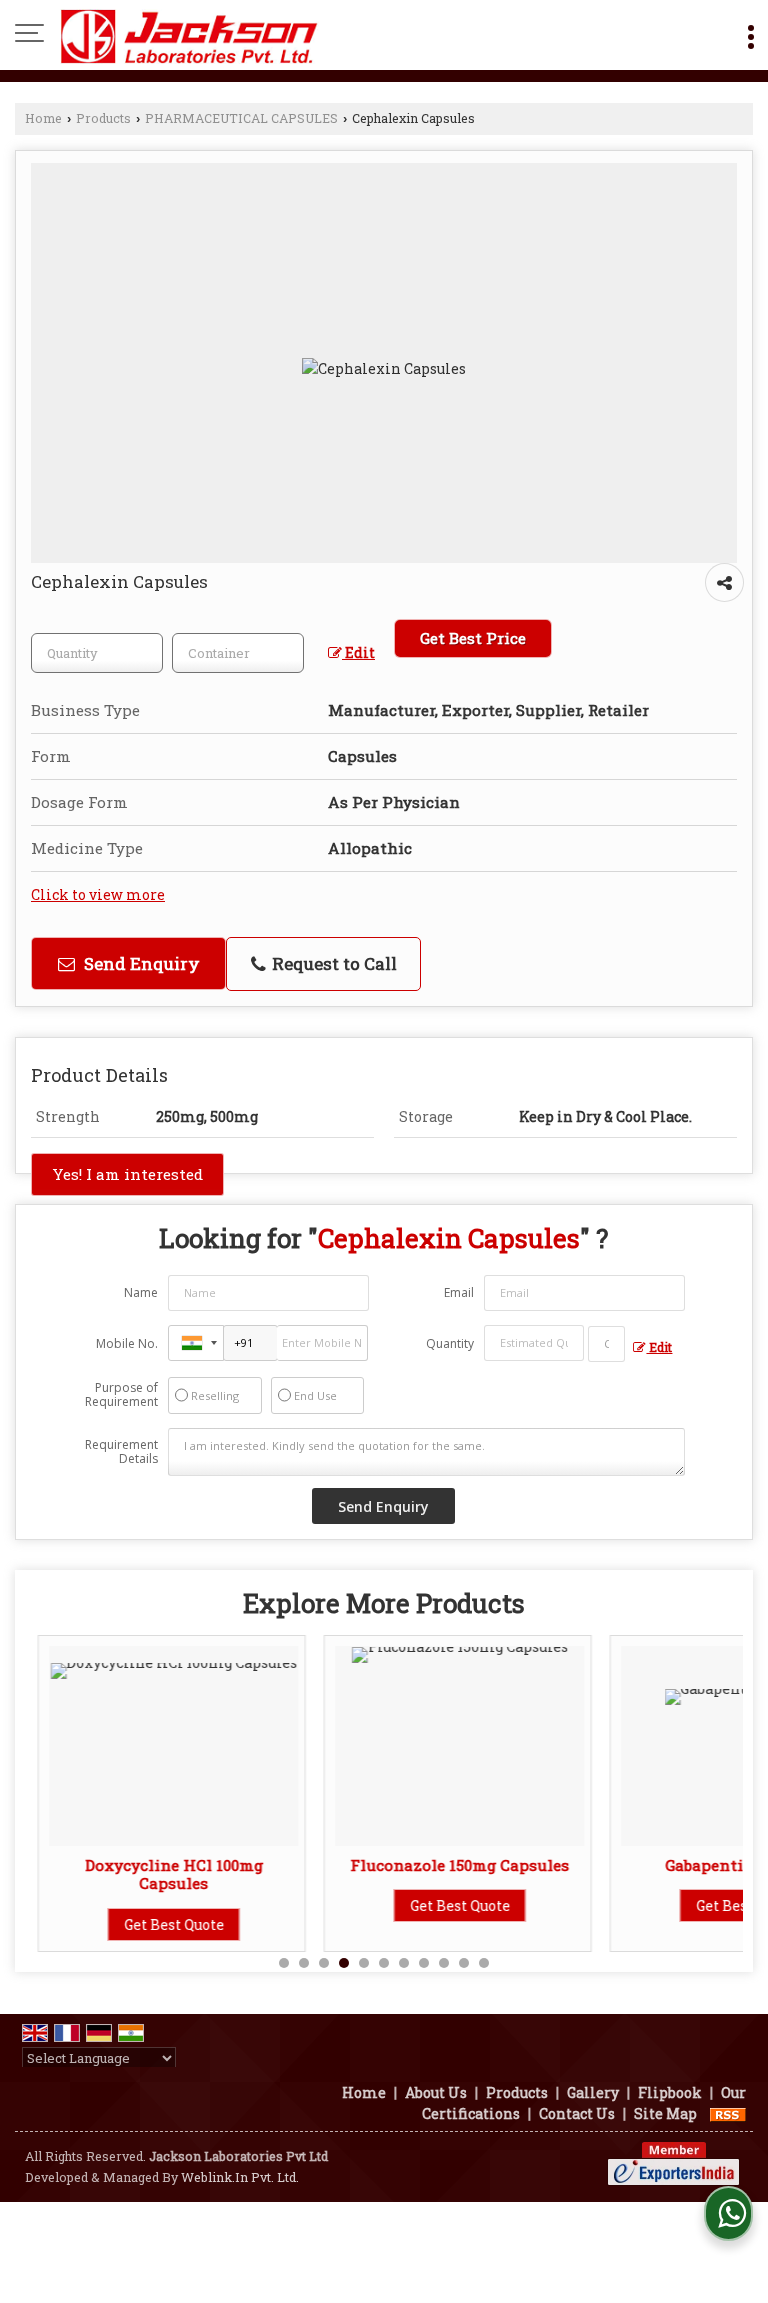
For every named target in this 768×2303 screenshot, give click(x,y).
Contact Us (577, 2113)
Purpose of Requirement (121, 1395)
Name (141, 1292)
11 (484, 1963)
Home (43, 118)
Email (459, 1292)
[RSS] (728, 2113)
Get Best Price (473, 638)
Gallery (593, 2092)
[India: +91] (196, 1343)
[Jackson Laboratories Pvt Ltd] (189, 35)
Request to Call (332, 963)
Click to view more (98, 894)
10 (464, 1963)
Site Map (665, 2113)
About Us (436, 2092)
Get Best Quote (161, 1924)
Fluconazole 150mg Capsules (447, 1865)
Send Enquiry (140, 963)
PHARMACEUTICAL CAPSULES (241, 118)
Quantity (450, 1343)
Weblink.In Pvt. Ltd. (240, 2177)
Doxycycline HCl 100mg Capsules (161, 1874)
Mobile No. (127, 1343)
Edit (358, 652)
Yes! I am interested (127, 1174)
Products (103, 118)
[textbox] (238, 653)
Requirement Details (121, 1452)
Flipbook (670, 2092)
